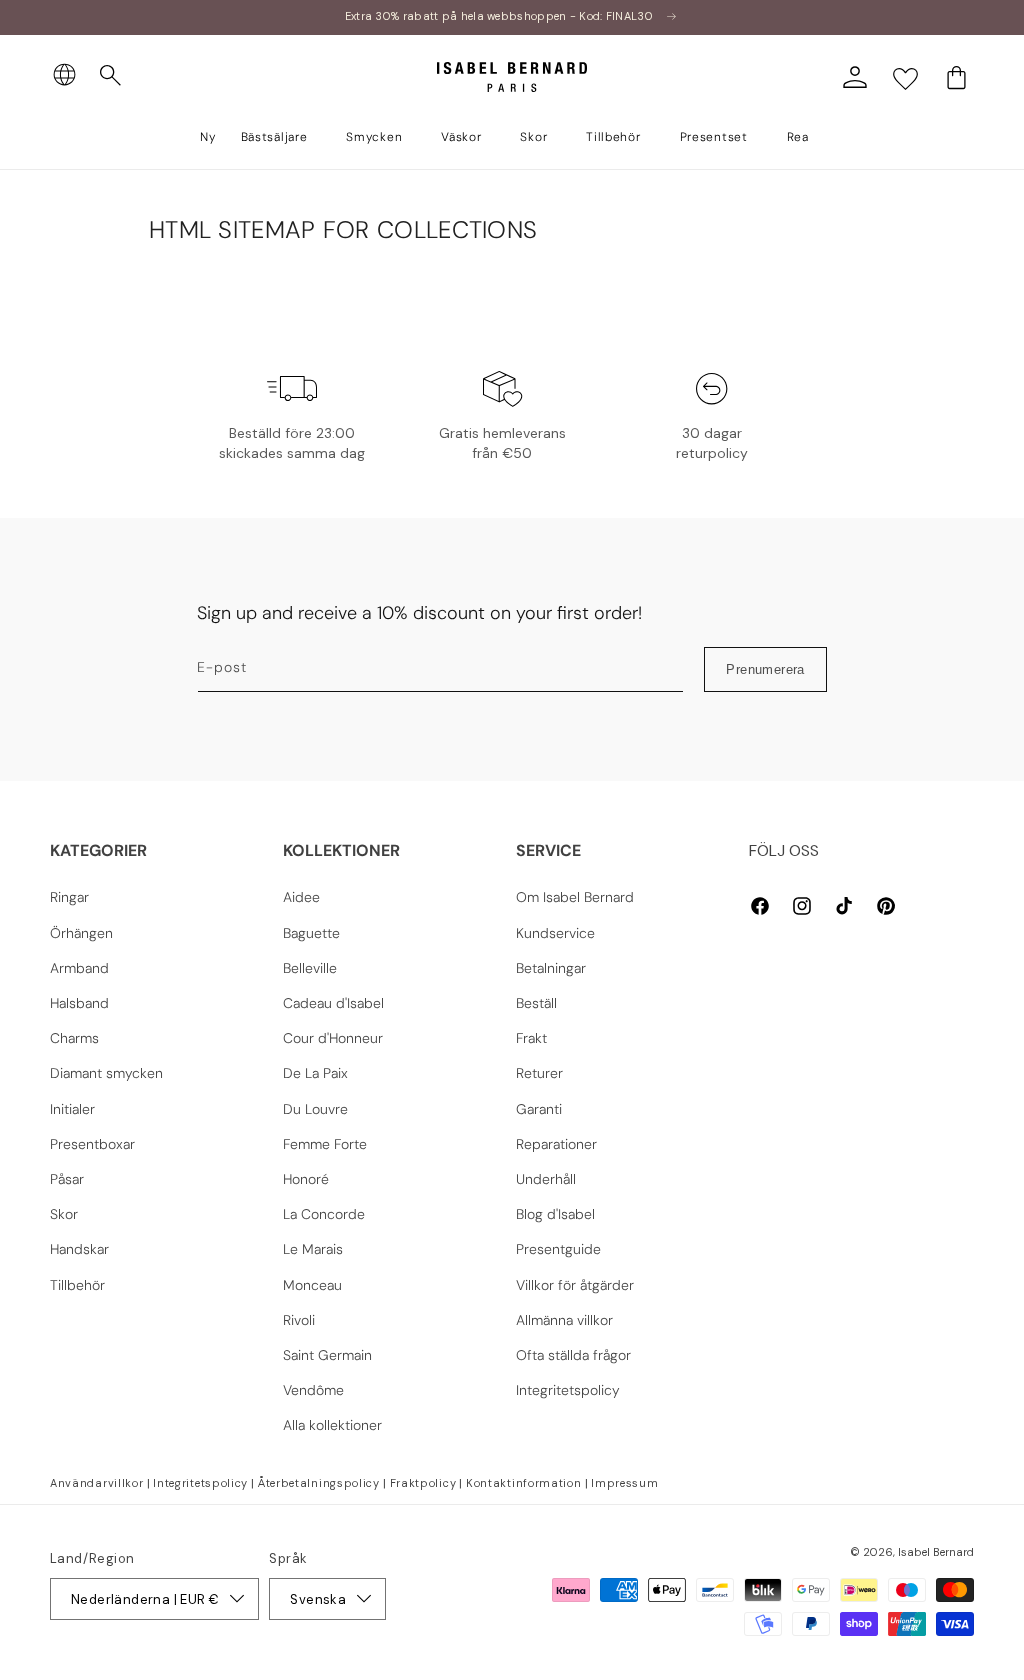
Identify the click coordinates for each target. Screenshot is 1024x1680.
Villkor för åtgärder (575, 1285)
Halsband (79, 1003)
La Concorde (324, 1214)
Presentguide (558, 1249)
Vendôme (313, 1390)
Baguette (311, 933)
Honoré (306, 1179)
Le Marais (313, 1249)
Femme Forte (325, 1144)
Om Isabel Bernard (575, 897)
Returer (539, 1073)
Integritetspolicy (568, 1390)
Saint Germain (327, 1355)
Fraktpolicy (423, 1483)
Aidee (301, 897)
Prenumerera (765, 669)
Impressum (624, 1483)
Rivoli (299, 1320)
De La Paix (315, 1073)
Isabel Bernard (936, 1552)
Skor (64, 1214)
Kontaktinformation (524, 1483)
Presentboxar (92, 1144)
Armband (79, 968)
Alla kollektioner (332, 1425)
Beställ (536, 1003)
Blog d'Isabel (555, 1214)
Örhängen (81, 933)
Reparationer (556, 1144)
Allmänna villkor (564, 1320)
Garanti (539, 1109)
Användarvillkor (97, 1483)
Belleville (310, 968)
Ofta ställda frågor (573, 1355)
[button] (111, 76)
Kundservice (555, 933)
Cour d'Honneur (333, 1038)
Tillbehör (77, 1285)
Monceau (312, 1285)
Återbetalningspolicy (319, 1483)
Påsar (67, 1179)
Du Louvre (315, 1109)
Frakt (531, 1038)
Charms (74, 1038)
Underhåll (546, 1179)
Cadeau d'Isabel (333, 1003)
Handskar (79, 1249)
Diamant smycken (106, 1073)
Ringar (69, 897)
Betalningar (551, 968)
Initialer (72, 1109)
